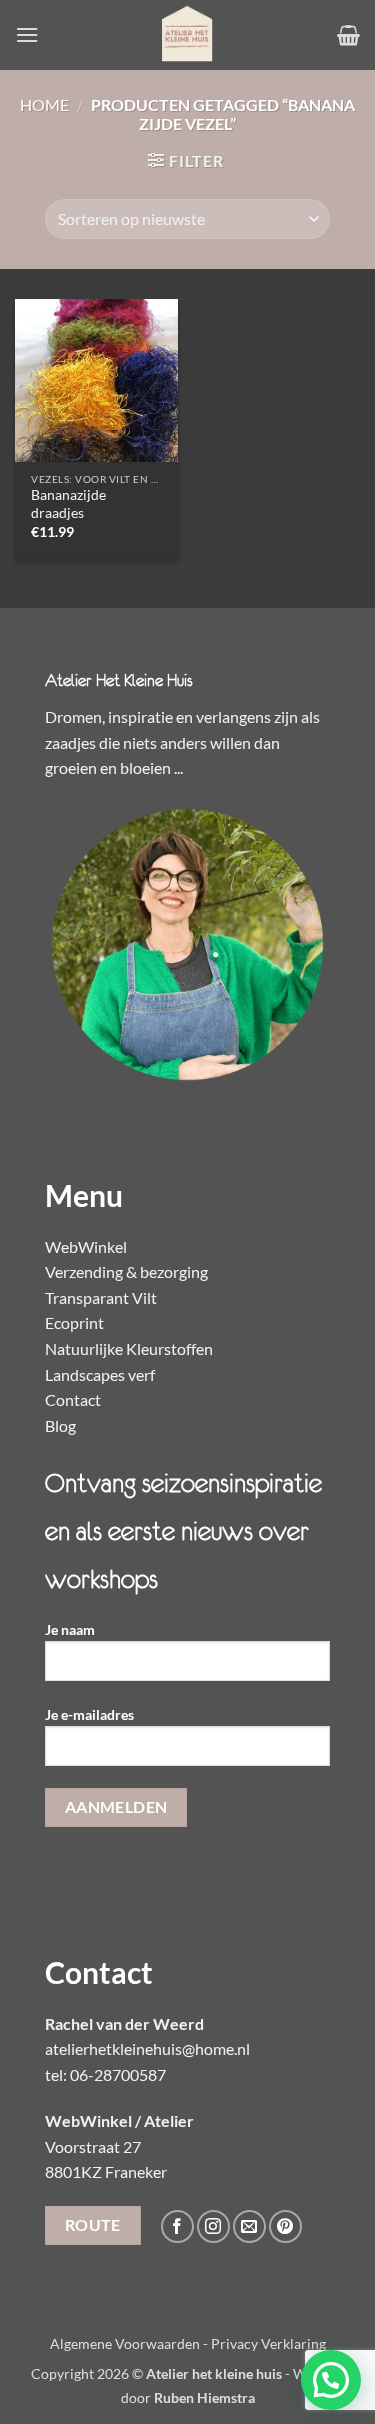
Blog (60, 1425)
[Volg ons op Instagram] (213, 2226)
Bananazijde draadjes (68, 504)
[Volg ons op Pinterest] (285, 2226)
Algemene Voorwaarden (125, 2343)
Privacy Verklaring (268, 2343)
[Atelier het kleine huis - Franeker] (188, 35)
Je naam (70, 1629)
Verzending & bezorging (126, 1271)
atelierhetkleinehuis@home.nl (147, 2048)
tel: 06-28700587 (105, 2074)
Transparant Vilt (101, 1297)
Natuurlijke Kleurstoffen (129, 1348)
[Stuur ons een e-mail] (249, 2226)
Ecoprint (74, 1322)
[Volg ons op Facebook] (177, 2226)
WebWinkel (86, 1246)
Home (44, 104)
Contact (73, 1399)
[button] (27, 34)
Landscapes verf (100, 1374)
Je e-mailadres (89, 1714)
